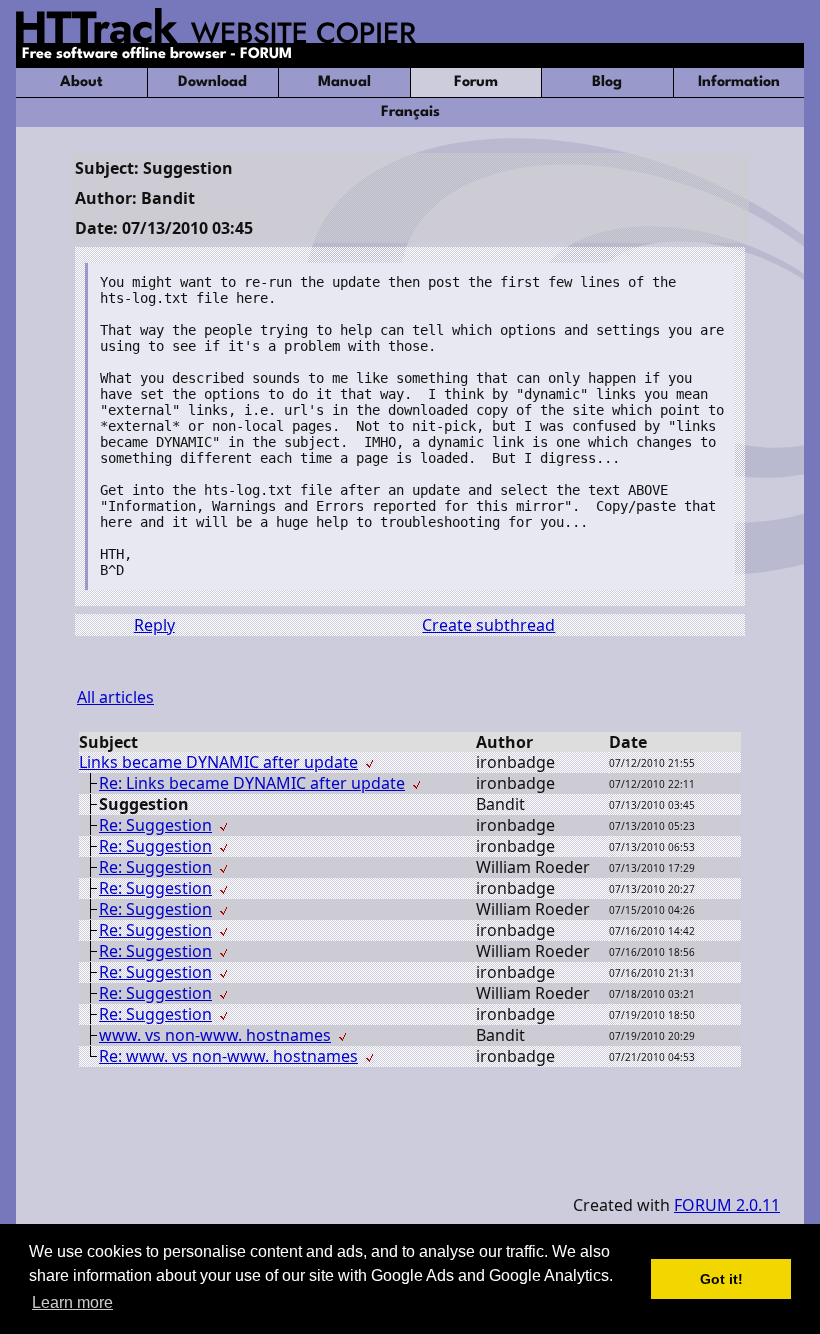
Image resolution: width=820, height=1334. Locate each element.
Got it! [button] (721, 1279)
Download (212, 82)
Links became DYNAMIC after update (218, 762)
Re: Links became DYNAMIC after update (252, 783)
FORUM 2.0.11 (727, 1205)
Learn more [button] (72, 1302)
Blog (607, 82)
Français (410, 112)
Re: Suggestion (155, 825)
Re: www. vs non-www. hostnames (228, 1056)
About (81, 82)
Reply (154, 625)
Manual (344, 82)
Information (739, 82)
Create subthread (488, 625)
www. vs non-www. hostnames (215, 1035)
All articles (115, 697)
